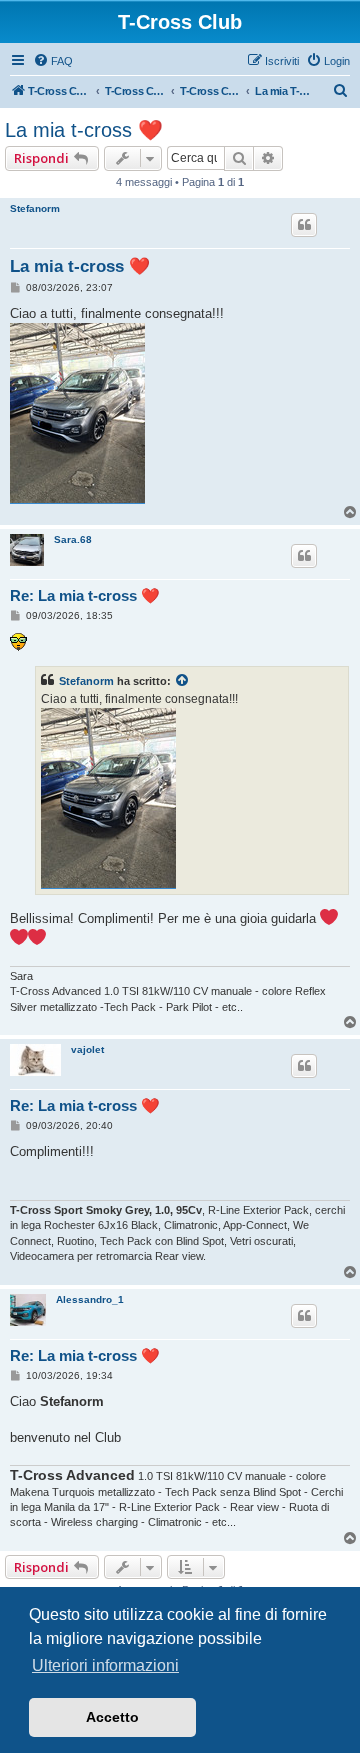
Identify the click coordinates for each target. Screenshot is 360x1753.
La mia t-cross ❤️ (84, 130)
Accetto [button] (112, 1717)
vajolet (87, 1049)
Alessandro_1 (90, 1299)
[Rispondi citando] (304, 225)
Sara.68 (73, 539)
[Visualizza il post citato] (183, 681)
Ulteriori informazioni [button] (105, 1665)
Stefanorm (35, 208)
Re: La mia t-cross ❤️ (85, 595)
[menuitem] (53, 61)
